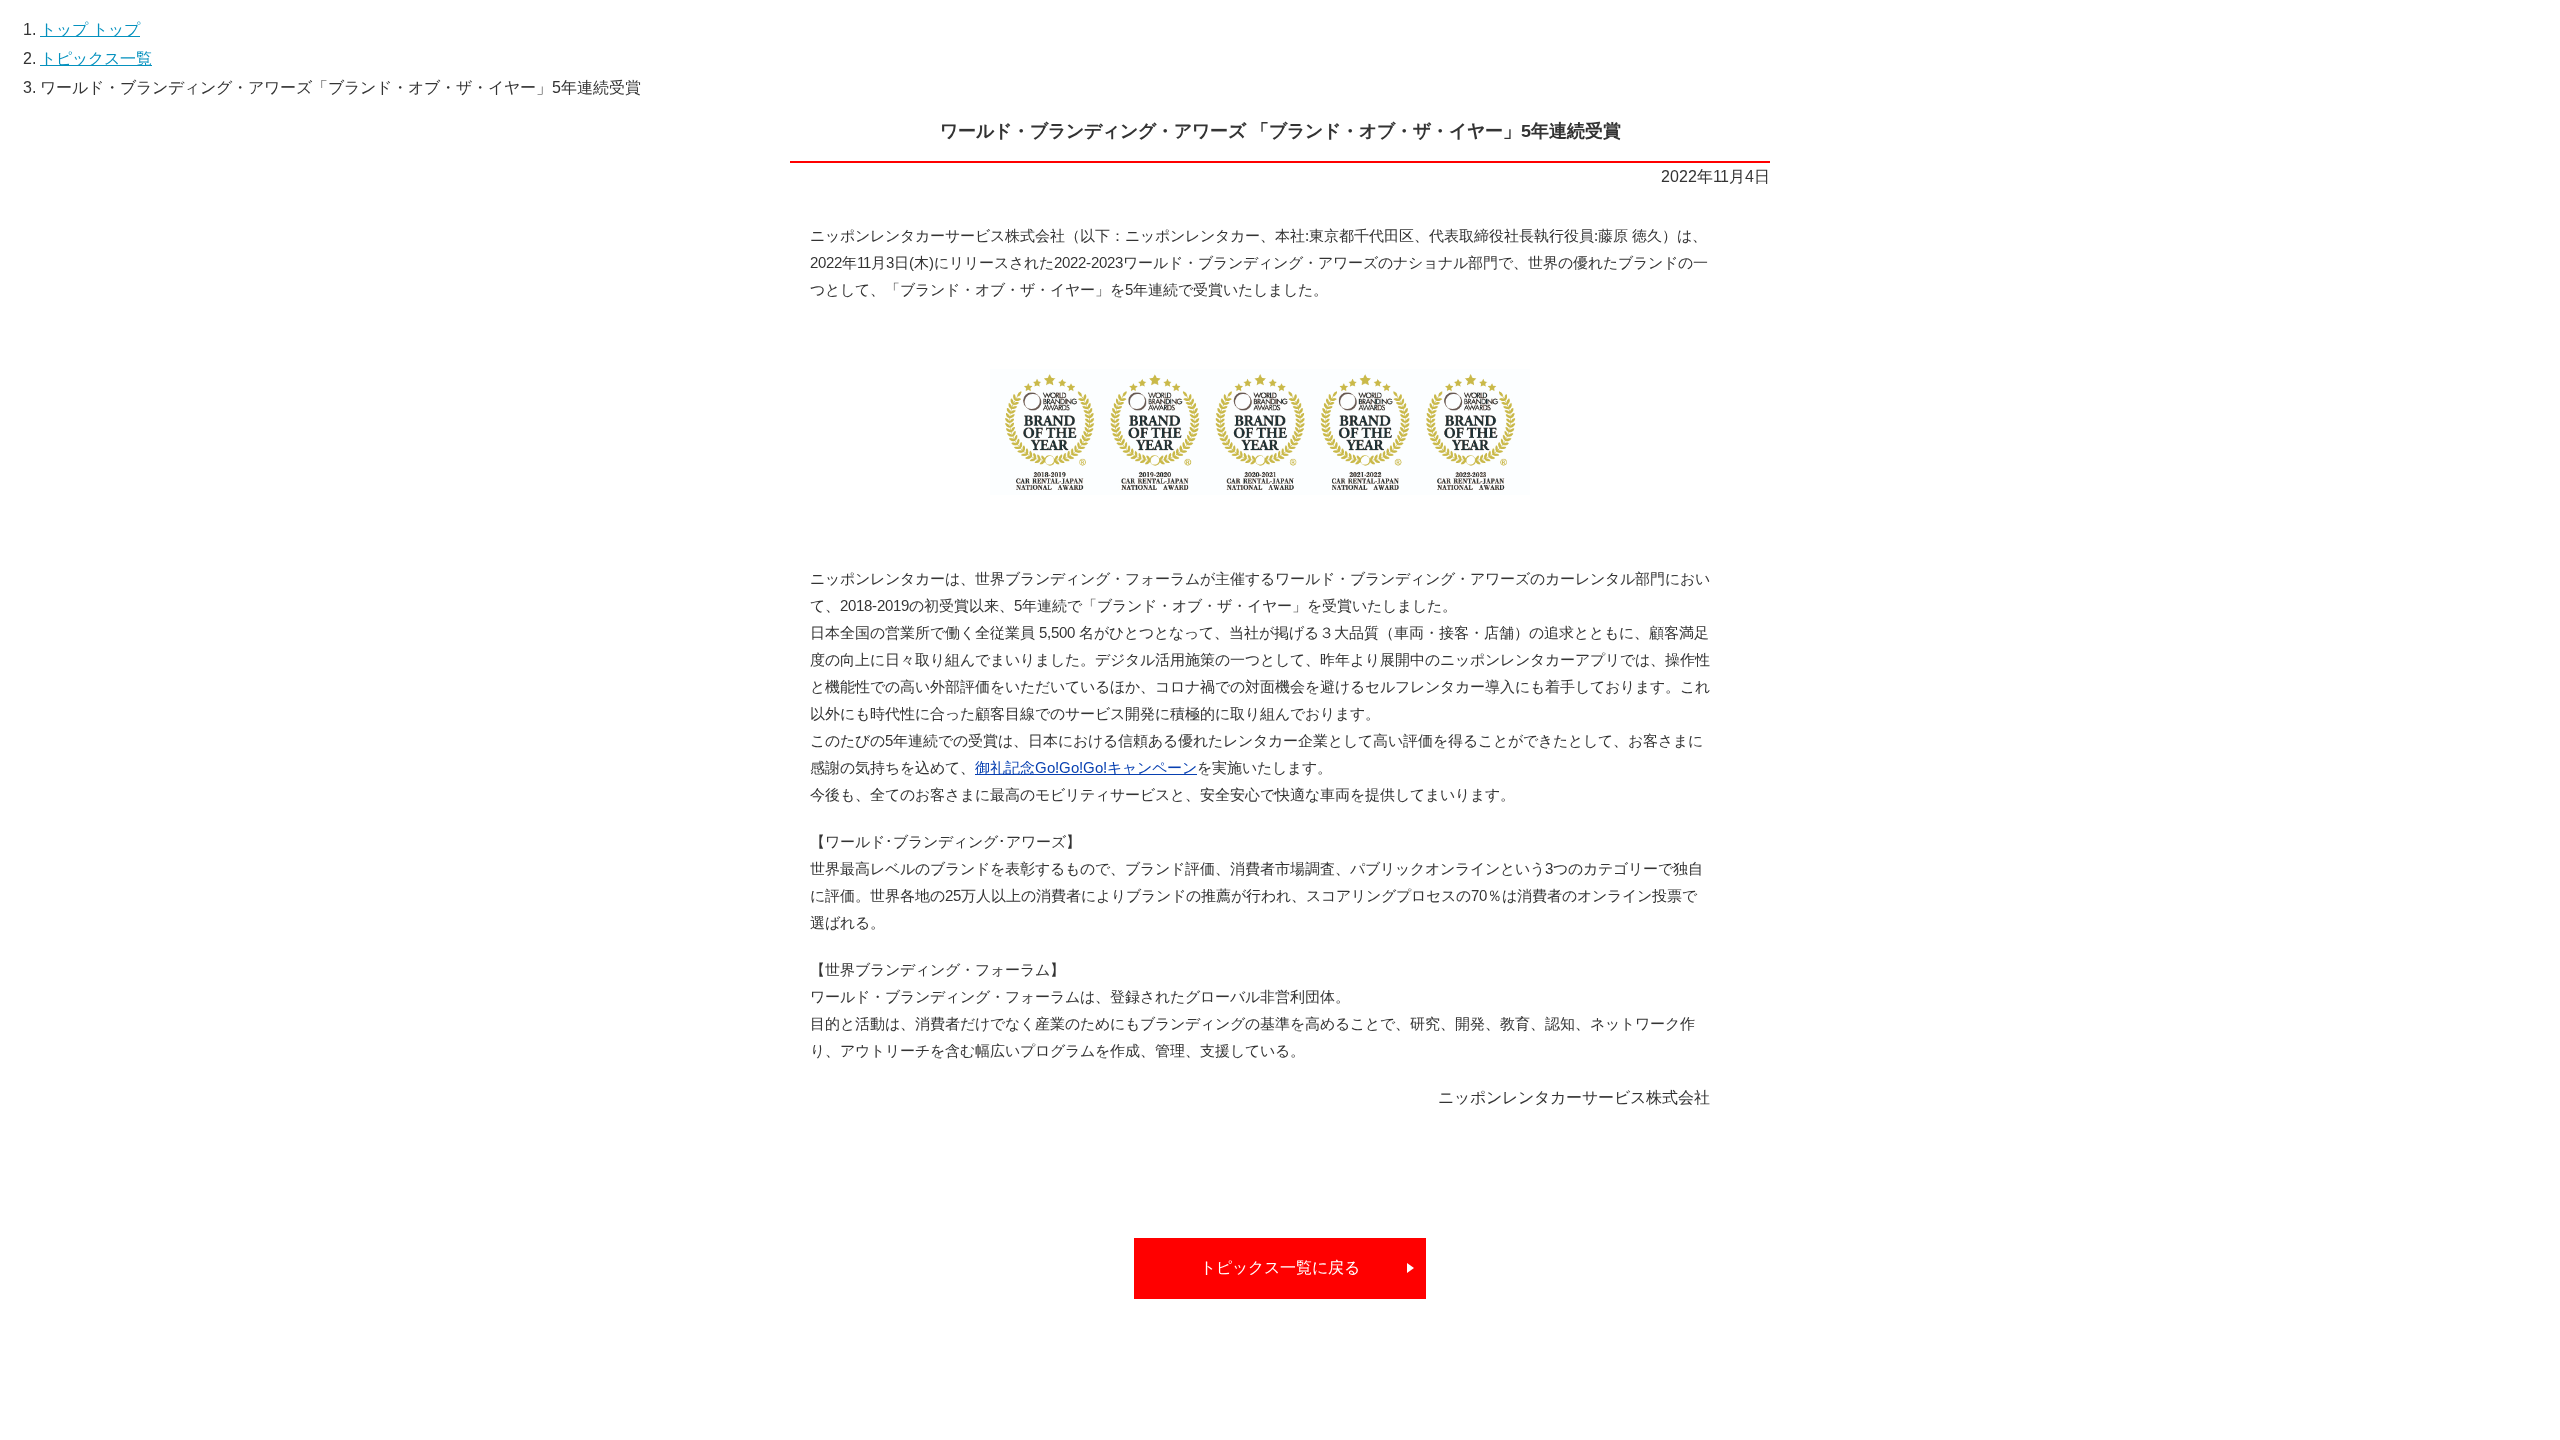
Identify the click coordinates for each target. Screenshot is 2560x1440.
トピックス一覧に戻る (1280, 1267)
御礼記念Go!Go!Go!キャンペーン (1086, 767)
